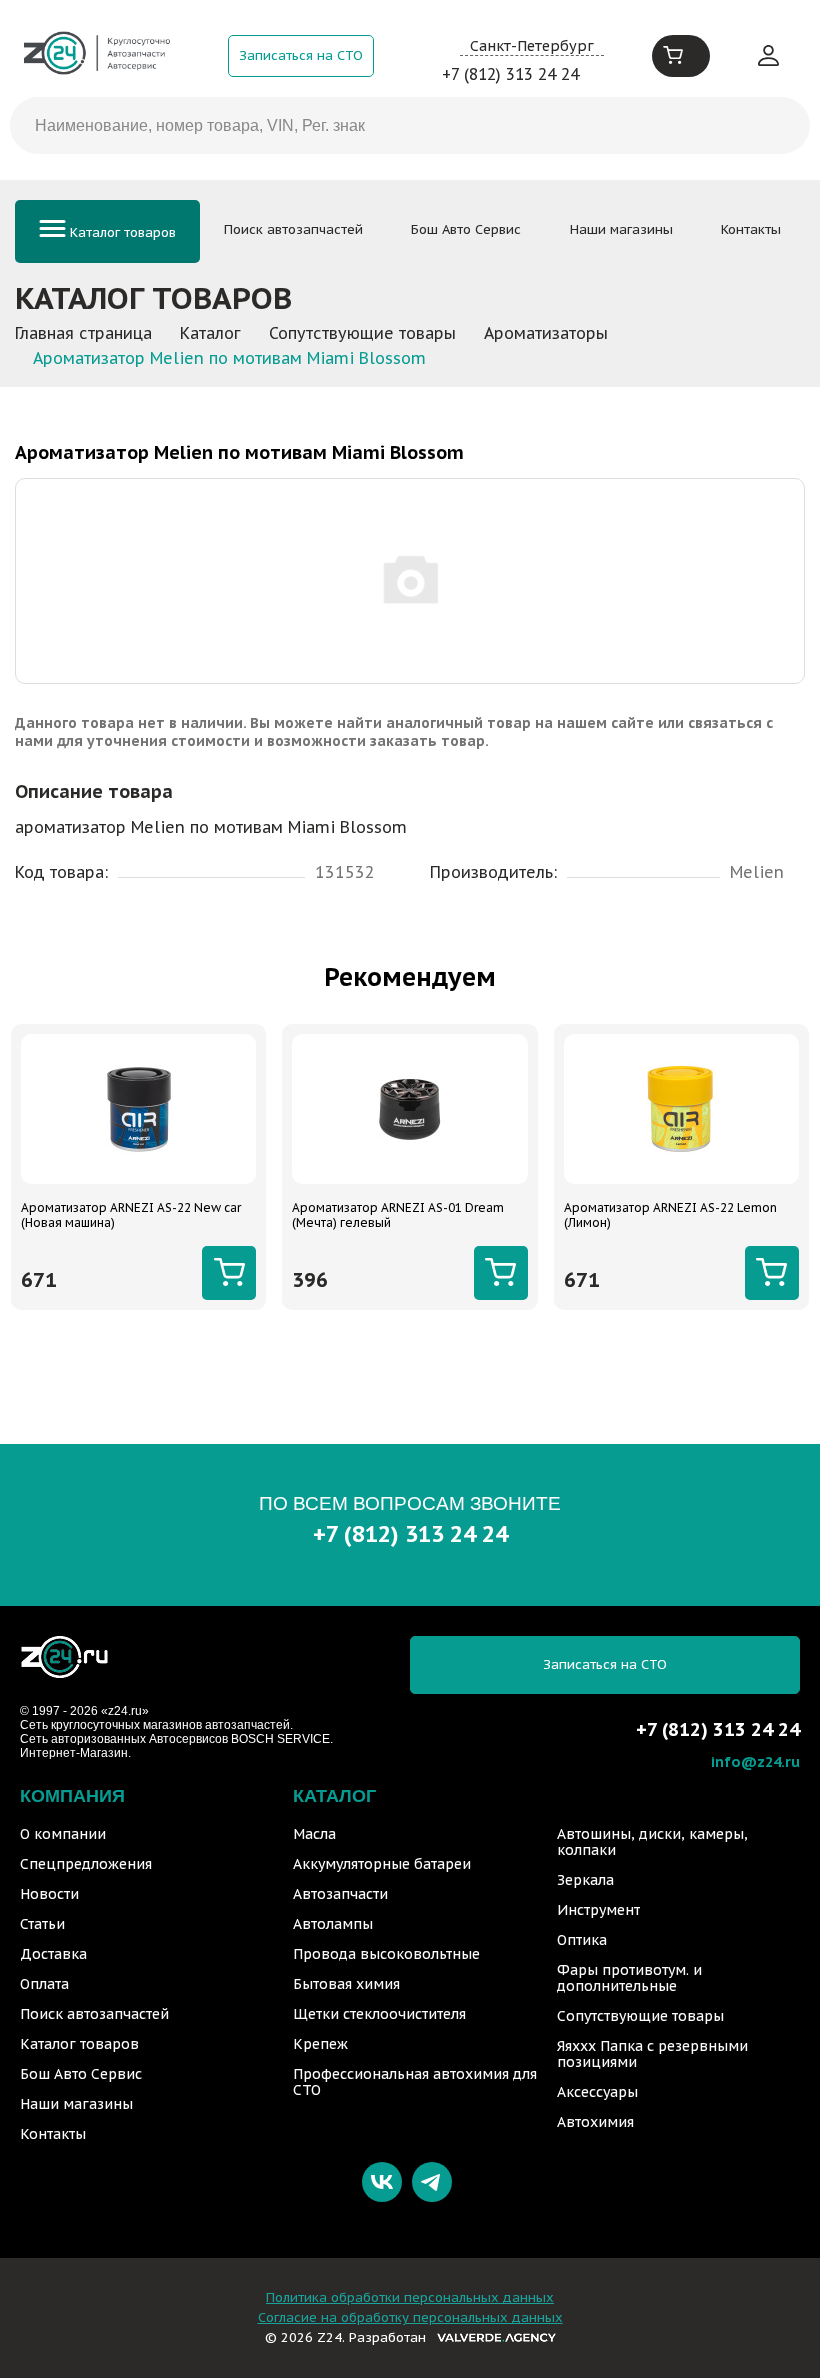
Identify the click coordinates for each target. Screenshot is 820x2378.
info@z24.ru (755, 1761)
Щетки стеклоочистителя (379, 2014)
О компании (63, 1834)
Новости (49, 1894)
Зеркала (585, 1880)
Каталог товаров (121, 232)
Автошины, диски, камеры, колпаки (652, 1842)
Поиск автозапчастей (293, 229)
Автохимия (595, 2122)
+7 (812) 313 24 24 (510, 74)
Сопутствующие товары (640, 2016)
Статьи (42, 1924)
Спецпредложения (86, 1864)
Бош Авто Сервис (466, 229)
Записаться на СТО (301, 55)
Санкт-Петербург (532, 45)
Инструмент (598, 1910)
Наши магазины (621, 229)
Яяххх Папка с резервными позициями (652, 2054)
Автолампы (333, 1924)
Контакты (751, 229)
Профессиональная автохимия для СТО (415, 2082)
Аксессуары (597, 2092)
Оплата (44, 1984)
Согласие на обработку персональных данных (410, 2317)
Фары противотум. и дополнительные (629, 1978)
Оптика (582, 1940)
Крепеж (320, 2044)
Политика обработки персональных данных (410, 2297)
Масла (314, 1834)
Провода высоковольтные (386, 1954)
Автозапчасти (340, 1894)
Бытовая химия (346, 1984)
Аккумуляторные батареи (382, 1864)
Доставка (53, 1954)
